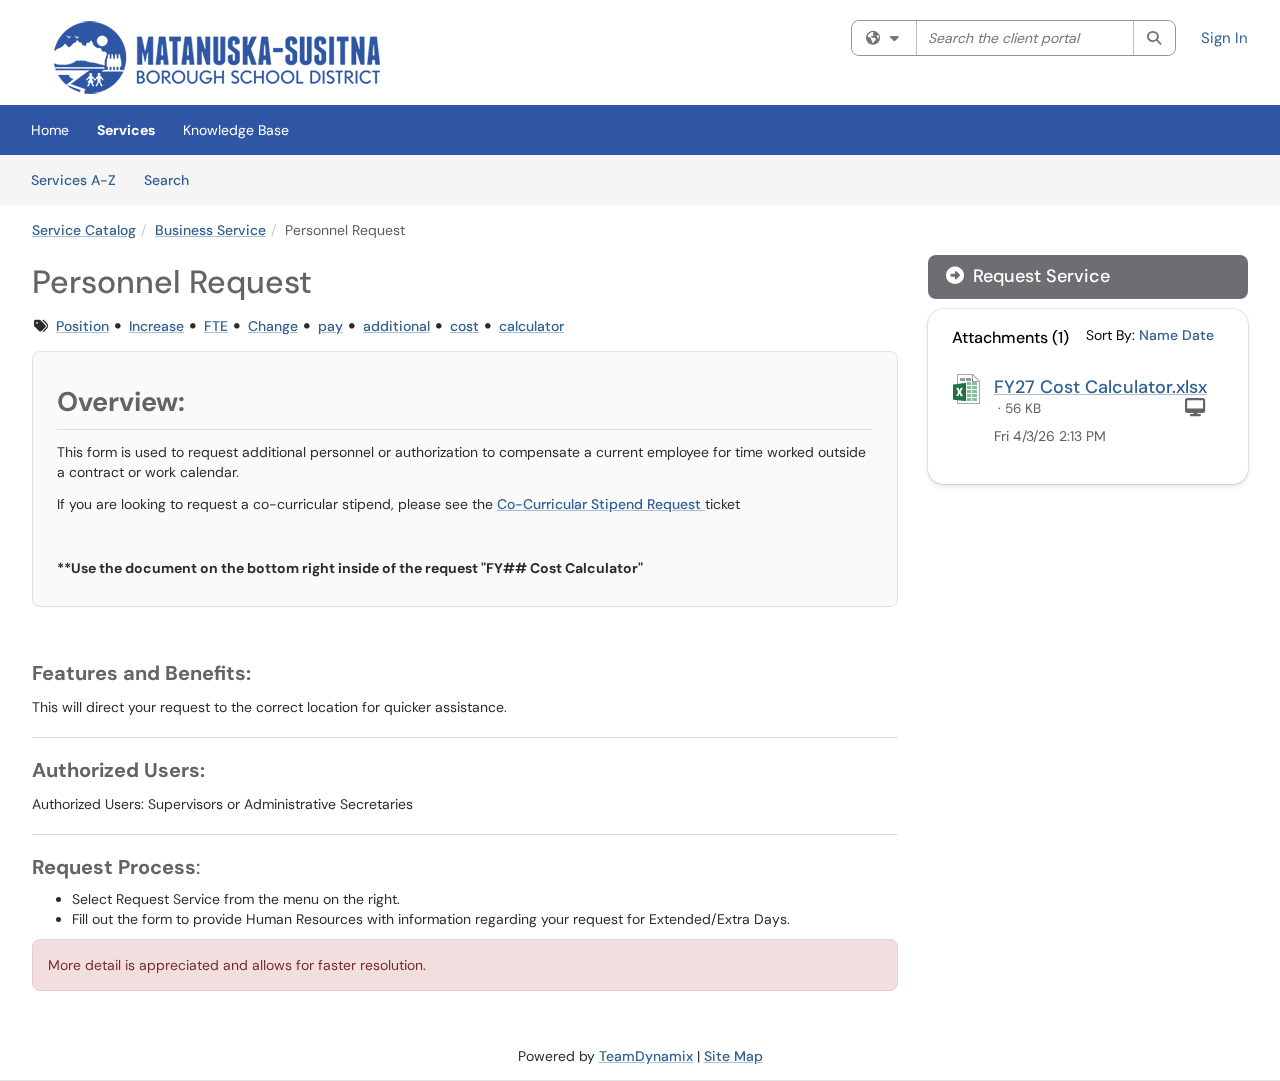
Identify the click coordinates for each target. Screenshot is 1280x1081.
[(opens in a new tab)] (217, 57)
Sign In (1224, 38)
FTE (216, 326)
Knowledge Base (236, 130)
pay (330, 326)
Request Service (1039, 276)
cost (464, 326)
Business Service (210, 230)
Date (1198, 335)
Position (82, 326)
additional (396, 326)
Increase (156, 326)
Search (173, 179)
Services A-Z (73, 180)
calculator (531, 326)
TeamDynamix (646, 1056)
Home (50, 130)
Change (273, 326)
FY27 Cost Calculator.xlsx (1100, 387)
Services (126, 130)
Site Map (733, 1056)
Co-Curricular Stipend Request (601, 504)
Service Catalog (84, 230)
